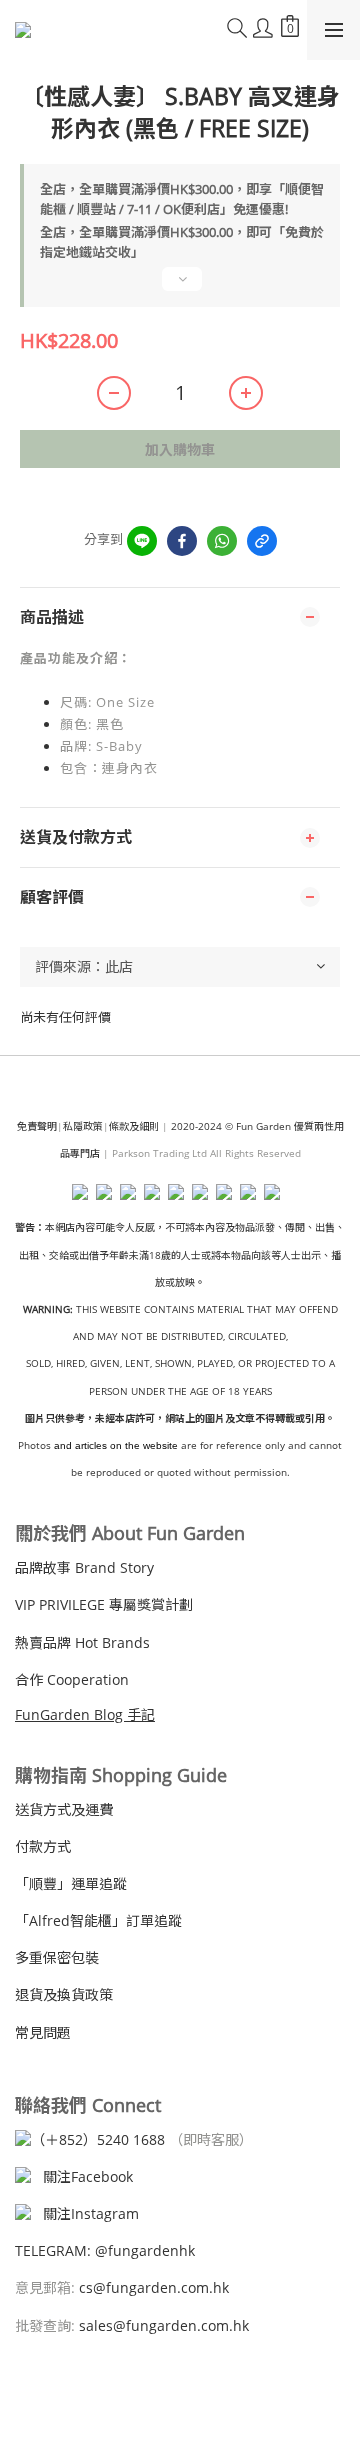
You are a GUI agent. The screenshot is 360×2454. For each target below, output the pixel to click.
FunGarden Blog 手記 (85, 1714)
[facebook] (182, 541)
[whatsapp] (222, 541)
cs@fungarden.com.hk (152, 2287)
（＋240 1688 (98, 2139)
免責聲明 (37, 1126)
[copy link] (262, 541)
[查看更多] (180, 287)
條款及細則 (134, 1126)
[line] (142, 541)
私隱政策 (83, 1126)
